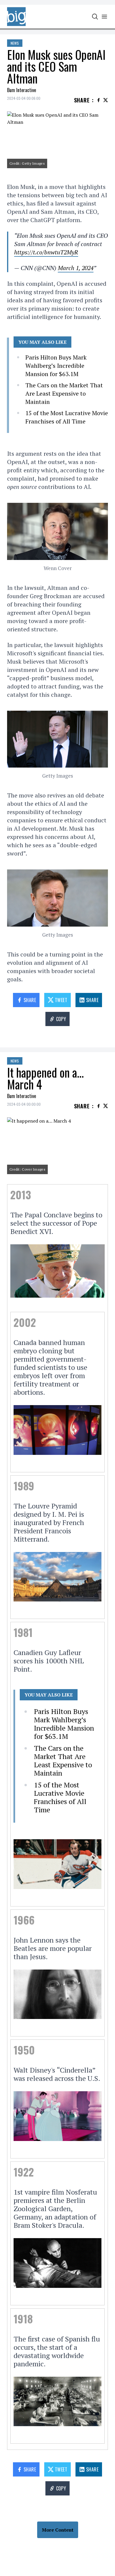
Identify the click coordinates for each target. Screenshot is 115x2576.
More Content (58, 2530)
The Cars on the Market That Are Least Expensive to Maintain (64, 393)
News (15, 43)
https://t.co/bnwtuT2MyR (46, 252)
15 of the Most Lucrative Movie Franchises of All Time (67, 417)
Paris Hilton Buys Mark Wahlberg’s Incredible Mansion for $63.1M (56, 366)
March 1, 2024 (76, 268)
